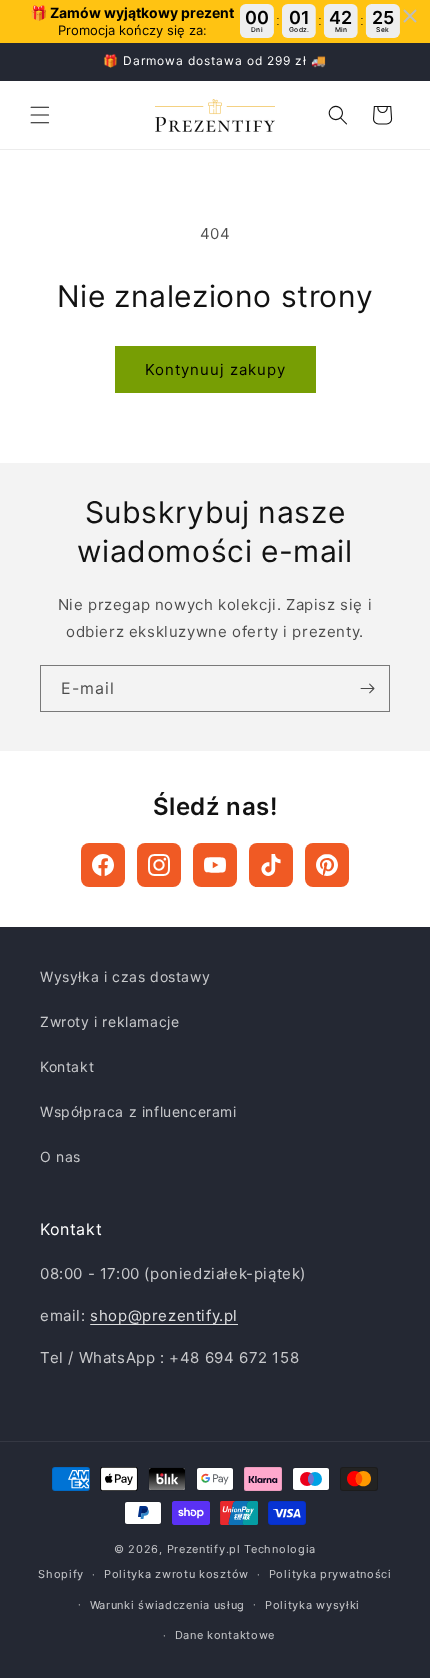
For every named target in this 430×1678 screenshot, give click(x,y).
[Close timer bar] (410, 16)
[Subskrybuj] (367, 688)
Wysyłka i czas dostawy (125, 976)
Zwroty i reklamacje (109, 1021)
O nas (60, 1156)
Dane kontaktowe (225, 1635)
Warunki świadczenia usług (168, 1605)
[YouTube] (215, 865)
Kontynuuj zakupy (215, 369)
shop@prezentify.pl (164, 1315)
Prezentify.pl (204, 1549)
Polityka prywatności (330, 1574)
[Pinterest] (327, 865)
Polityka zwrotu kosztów (176, 1574)
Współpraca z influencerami (138, 1111)
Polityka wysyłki (312, 1605)
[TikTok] (271, 865)
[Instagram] (159, 865)
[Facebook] (103, 865)
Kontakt (67, 1066)
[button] (40, 115)
